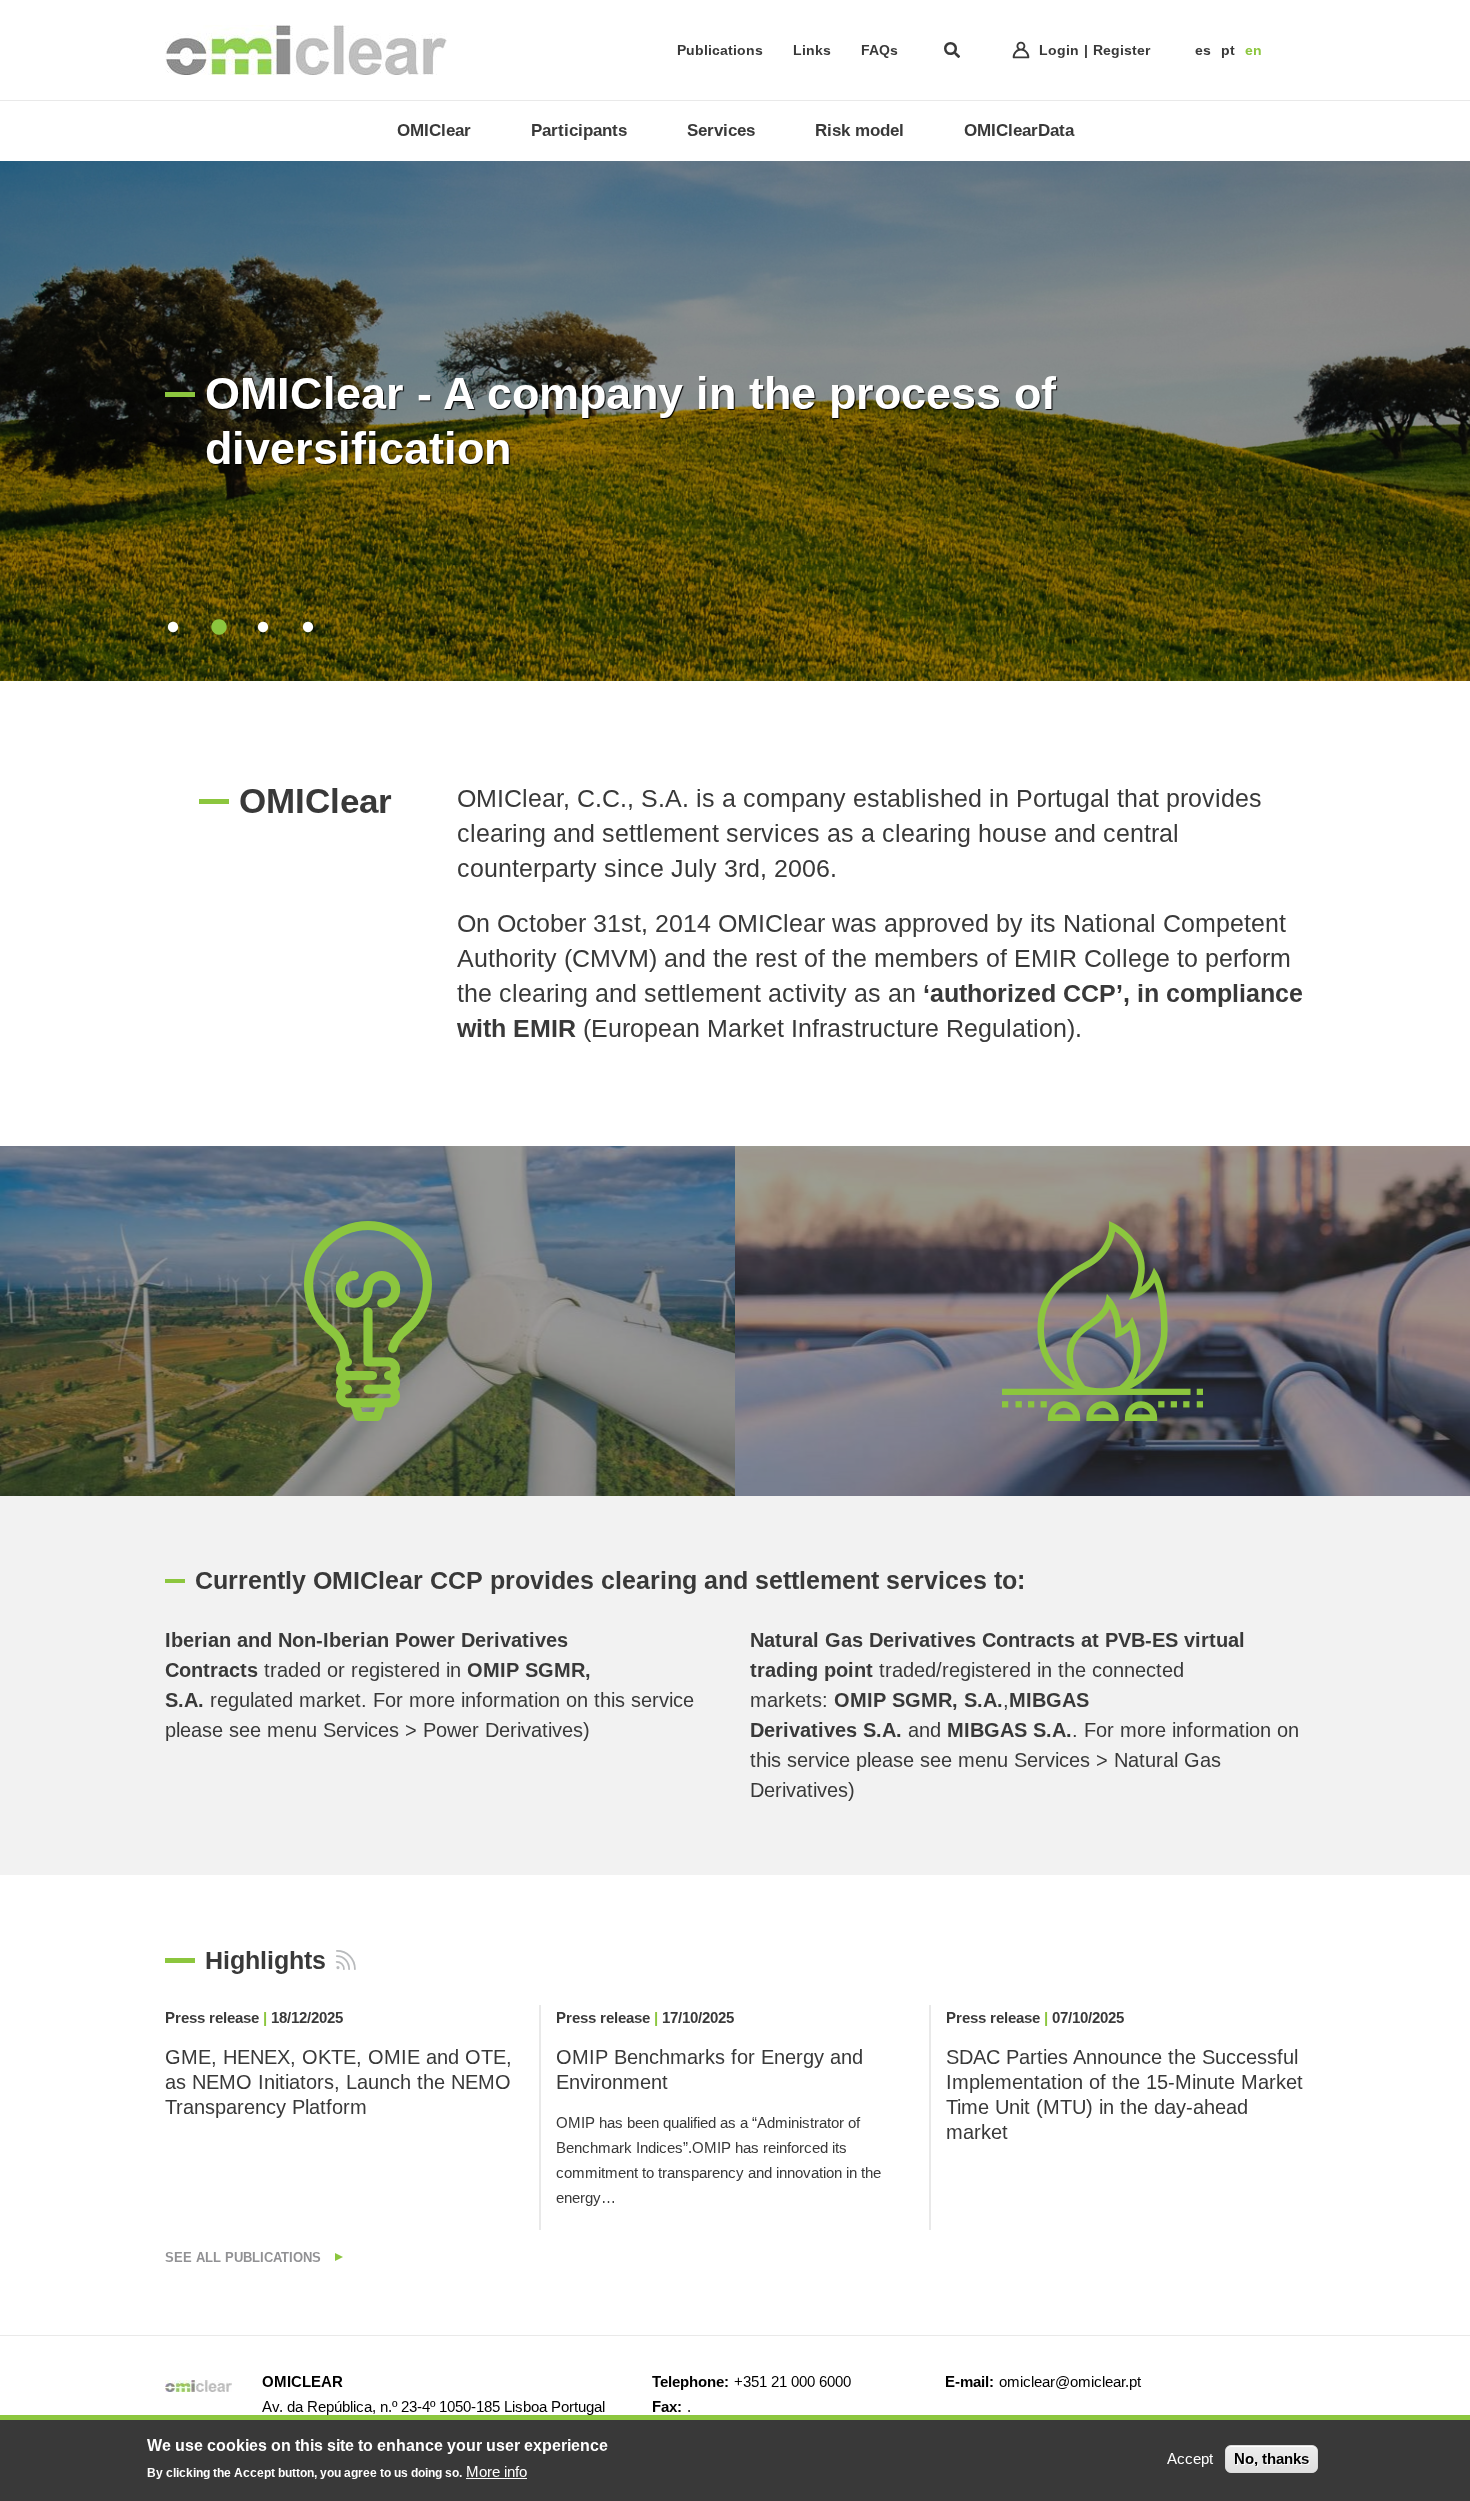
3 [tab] (262, 627)
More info (496, 2470)
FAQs (879, 50)
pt (1228, 50)
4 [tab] (307, 627)
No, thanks (1271, 2458)
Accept (1190, 2458)
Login (1059, 50)
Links (812, 50)
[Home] (306, 50)
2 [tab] (217, 627)
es (1203, 50)
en (1253, 50)
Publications (720, 50)
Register (1121, 50)
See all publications (245, 2257)
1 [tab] (172, 627)
